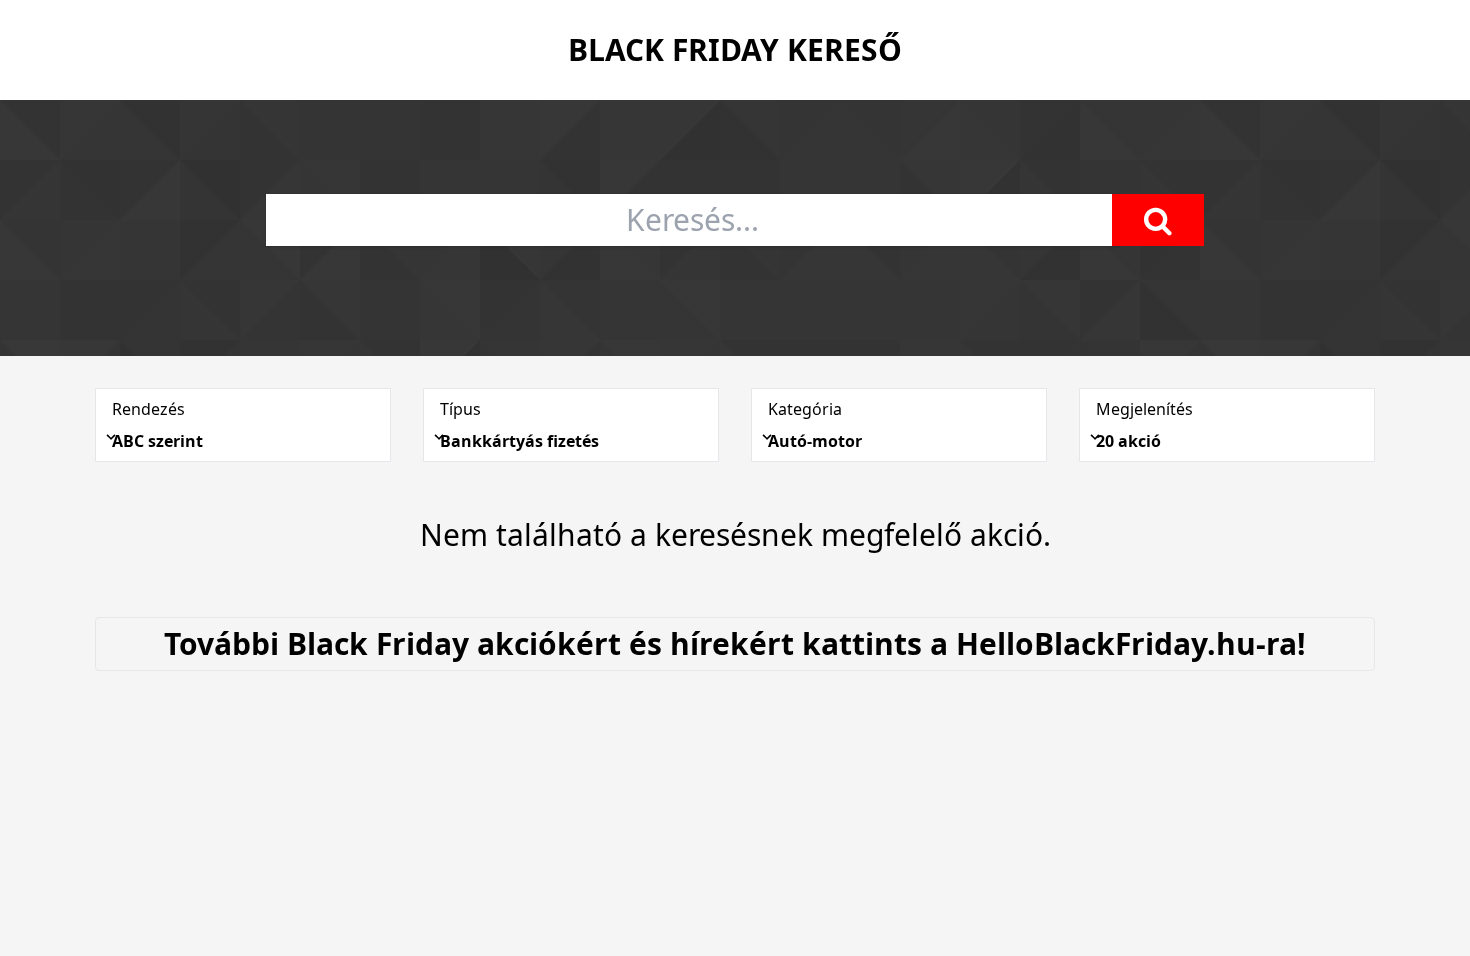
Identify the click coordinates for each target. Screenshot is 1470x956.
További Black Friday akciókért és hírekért (735, 643)
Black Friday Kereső (735, 49)
